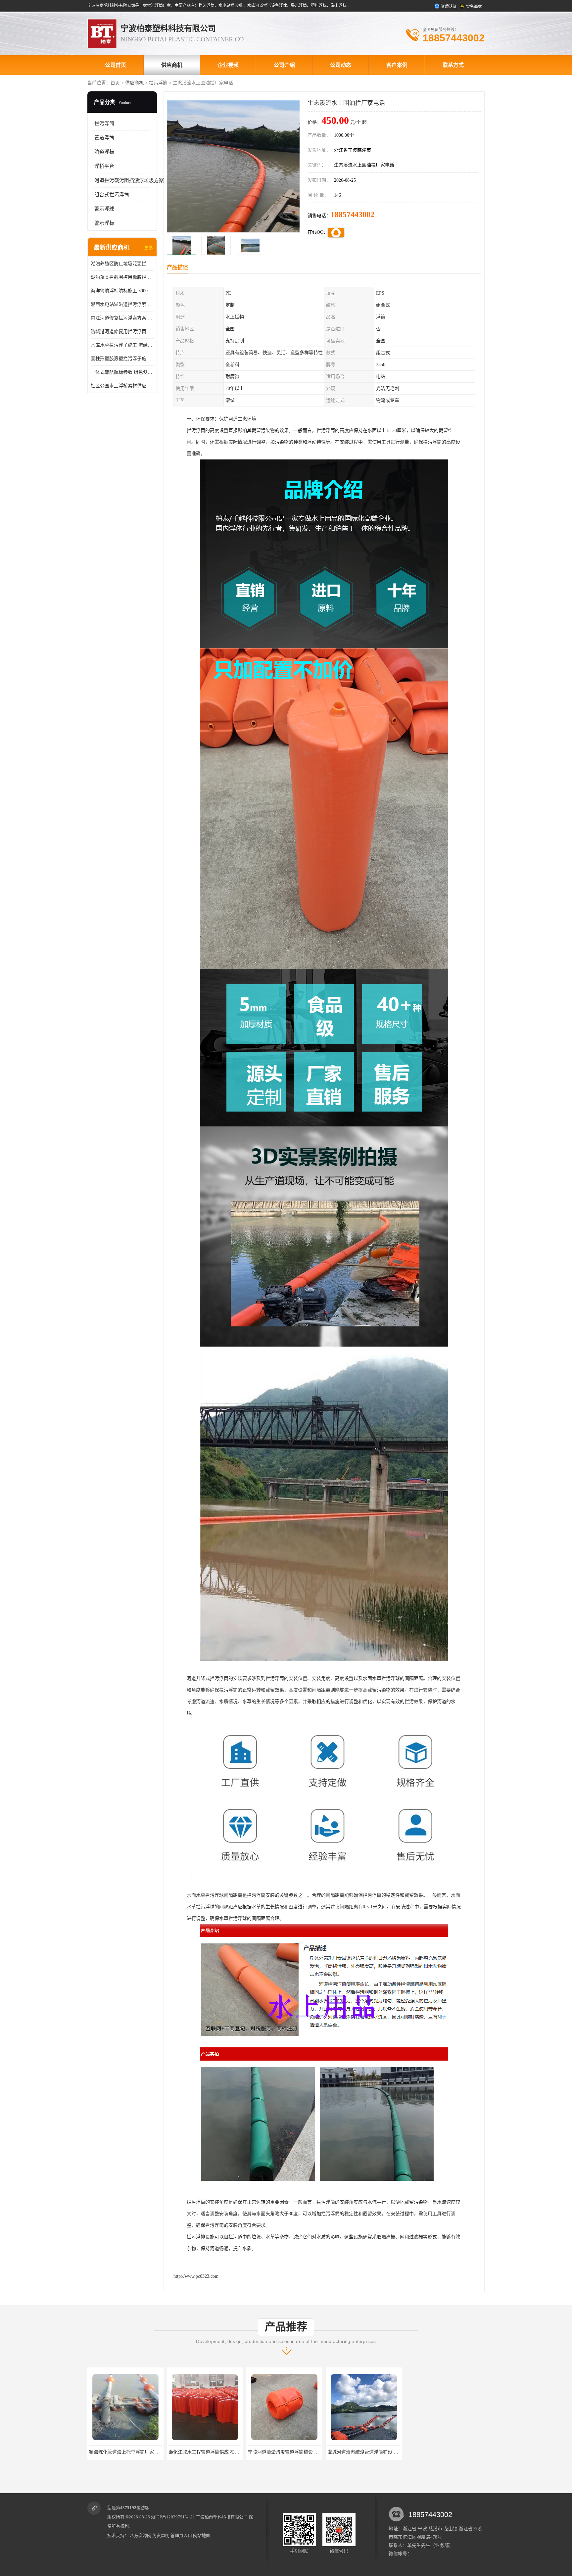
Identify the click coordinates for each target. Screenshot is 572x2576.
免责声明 (161, 2535)
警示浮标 (104, 223)
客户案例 (397, 65)
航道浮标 (104, 152)
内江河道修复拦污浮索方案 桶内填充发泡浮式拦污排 (122, 318)
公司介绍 (284, 65)
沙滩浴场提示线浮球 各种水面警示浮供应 (290, 2452)
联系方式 (453, 65)
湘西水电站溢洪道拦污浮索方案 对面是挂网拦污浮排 (122, 304)
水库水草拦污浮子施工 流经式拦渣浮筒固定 (122, 345)
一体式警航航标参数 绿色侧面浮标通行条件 (122, 372)
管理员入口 (181, 2535)
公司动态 (341, 65)
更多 (149, 248)
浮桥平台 (104, 166)
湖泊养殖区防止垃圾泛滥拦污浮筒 (122, 264)
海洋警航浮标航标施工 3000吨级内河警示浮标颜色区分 (122, 291)
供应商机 (172, 65)
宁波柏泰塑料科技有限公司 (222, 2517)
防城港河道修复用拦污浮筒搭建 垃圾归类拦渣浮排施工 (122, 332)
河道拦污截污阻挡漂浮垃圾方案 (129, 180)
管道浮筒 (104, 138)
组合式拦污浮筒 (112, 195)
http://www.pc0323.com (196, 2276)
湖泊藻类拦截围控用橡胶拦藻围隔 (122, 277)
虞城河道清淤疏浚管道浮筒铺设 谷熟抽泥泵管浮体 (220, 2452)
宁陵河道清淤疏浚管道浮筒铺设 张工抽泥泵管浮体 (141, 2452)
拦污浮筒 (158, 83)
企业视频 (228, 65)
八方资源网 (141, 2535)
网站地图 (202, 2535)
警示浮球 (104, 209)
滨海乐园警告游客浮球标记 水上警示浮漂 (370, 2452)
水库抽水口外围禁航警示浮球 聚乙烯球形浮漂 (454, 2452)
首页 (115, 83)
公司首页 (116, 65)
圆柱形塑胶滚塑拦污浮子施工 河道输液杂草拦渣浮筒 (122, 359)
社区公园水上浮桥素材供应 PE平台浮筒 (122, 386)
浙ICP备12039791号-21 (173, 2517)
